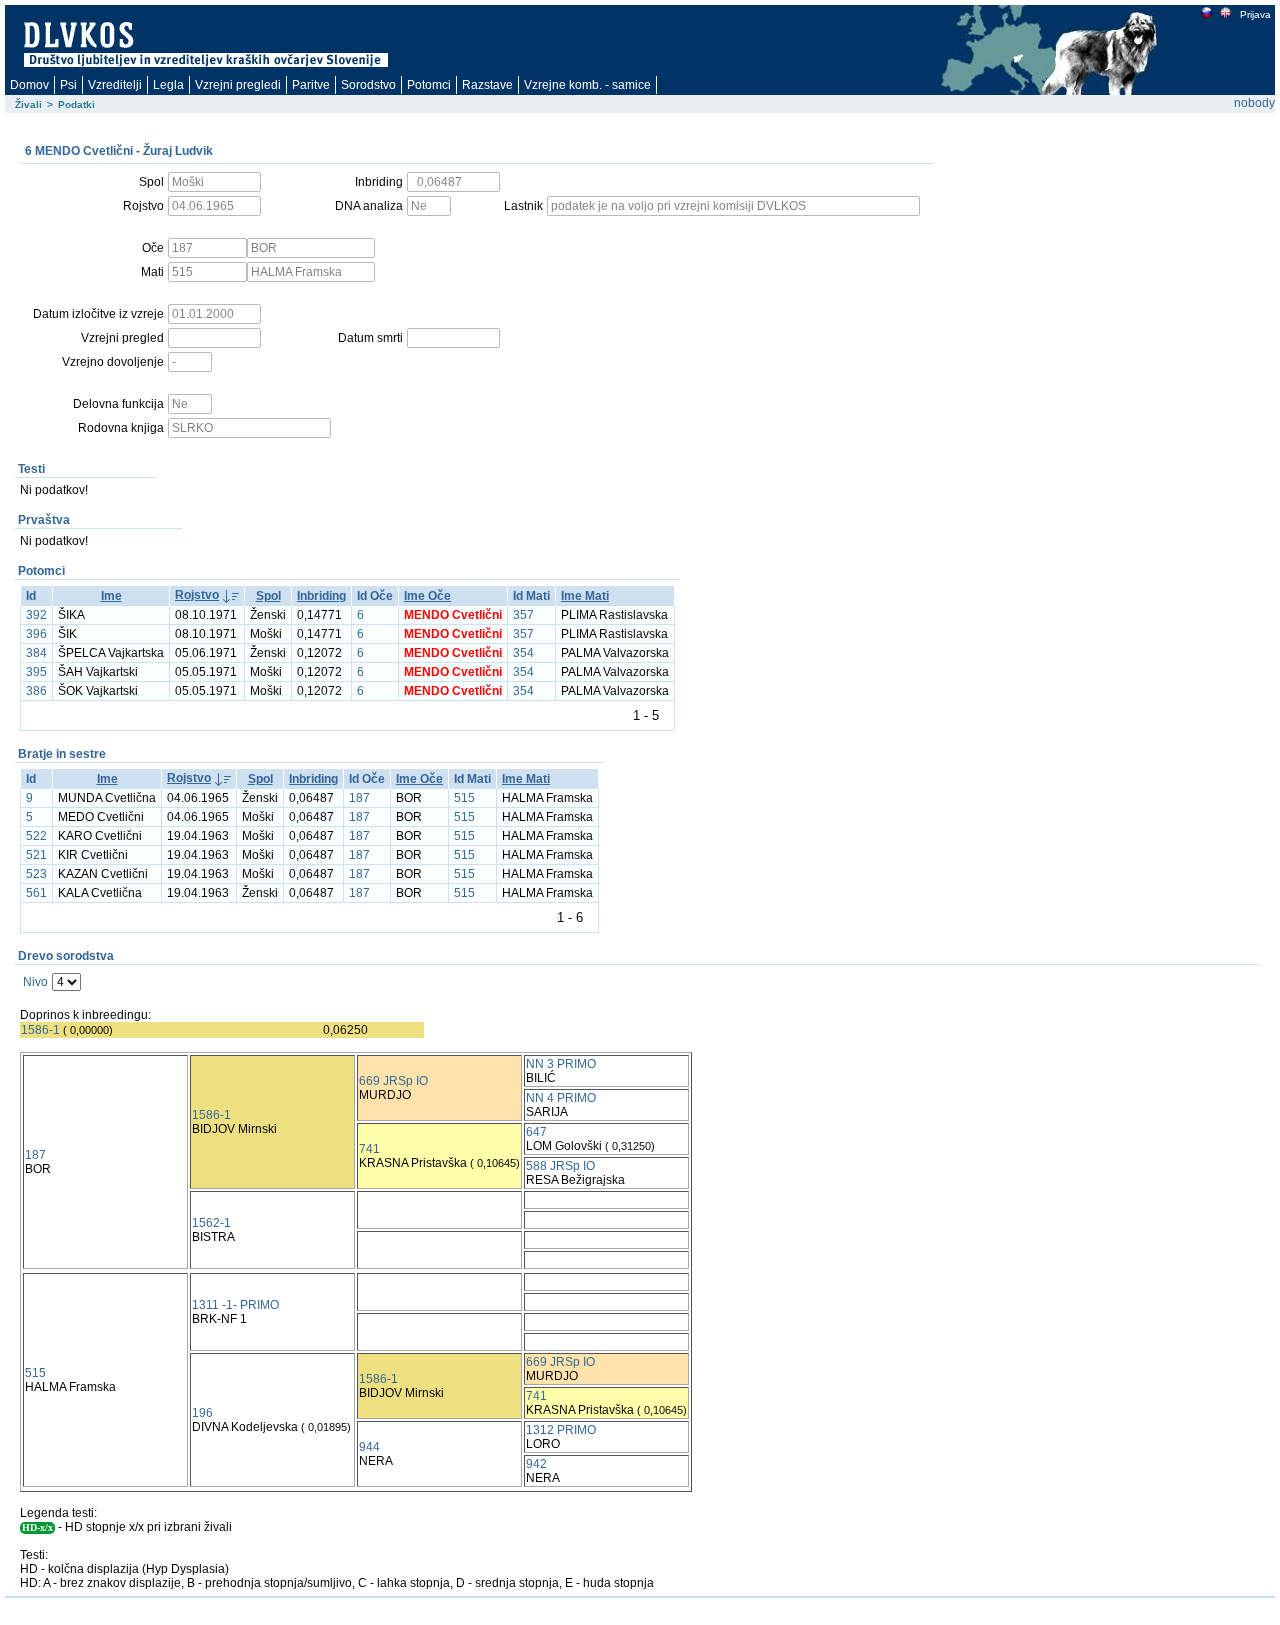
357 (523, 615)
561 (36, 893)
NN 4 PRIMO (561, 1098)
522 (36, 836)
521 (36, 855)
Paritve (311, 85)
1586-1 (40, 1030)
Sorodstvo (368, 85)
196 (202, 1413)
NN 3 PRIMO (561, 1064)
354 (523, 653)
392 (36, 615)
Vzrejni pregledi (238, 85)
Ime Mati (585, 596)
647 (536, 1132)
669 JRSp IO (393, 1081)
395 (36, 672)
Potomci (429, 85)
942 (536, 1464)
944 (369, 1447)
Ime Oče (427, 596)
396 (36, 634)
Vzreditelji (115, 85)
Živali (28, 104)
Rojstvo (197, 595)
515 (464, 798)
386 (36, 691)
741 (369, 1149)
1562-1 (211, 1223)
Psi (68, 85)
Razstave (487, 85)
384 (36, 653)
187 (359, 798)
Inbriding (321, 596)
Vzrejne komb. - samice (587, 85)
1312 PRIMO (561, 1430)
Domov (29, 85)
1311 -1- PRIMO (235, 1305)
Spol (268, 596)
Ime (111, 596)
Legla (168, 85)
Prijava (1255, 14)
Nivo (35, 982)
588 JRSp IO (560, 1166)
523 (36, 874)
